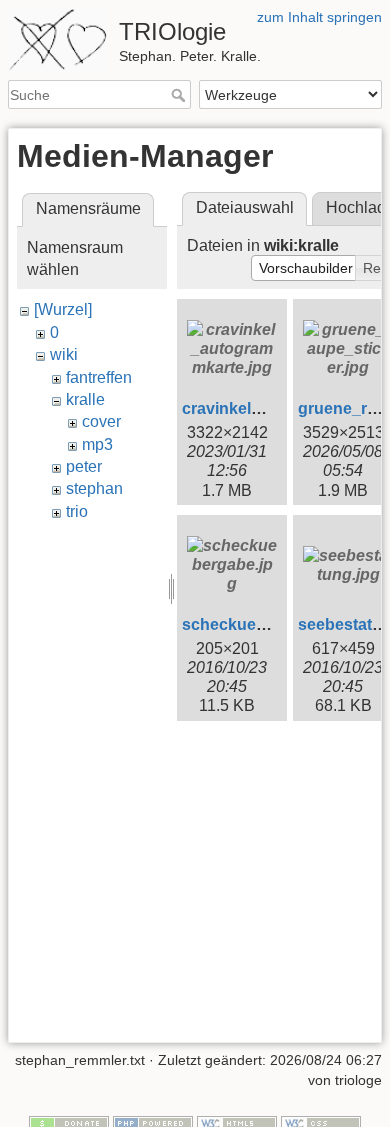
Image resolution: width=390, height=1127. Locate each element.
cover (101, 421)
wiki (64, 354)
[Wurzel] (63, 309)
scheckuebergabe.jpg (264, 624)
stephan (94, 488)
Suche (180, 95)
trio (77, 511)
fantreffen (99, 377)
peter (84, 466)
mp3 (97, 444)
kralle (85, 399)
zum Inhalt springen (319, 17)
